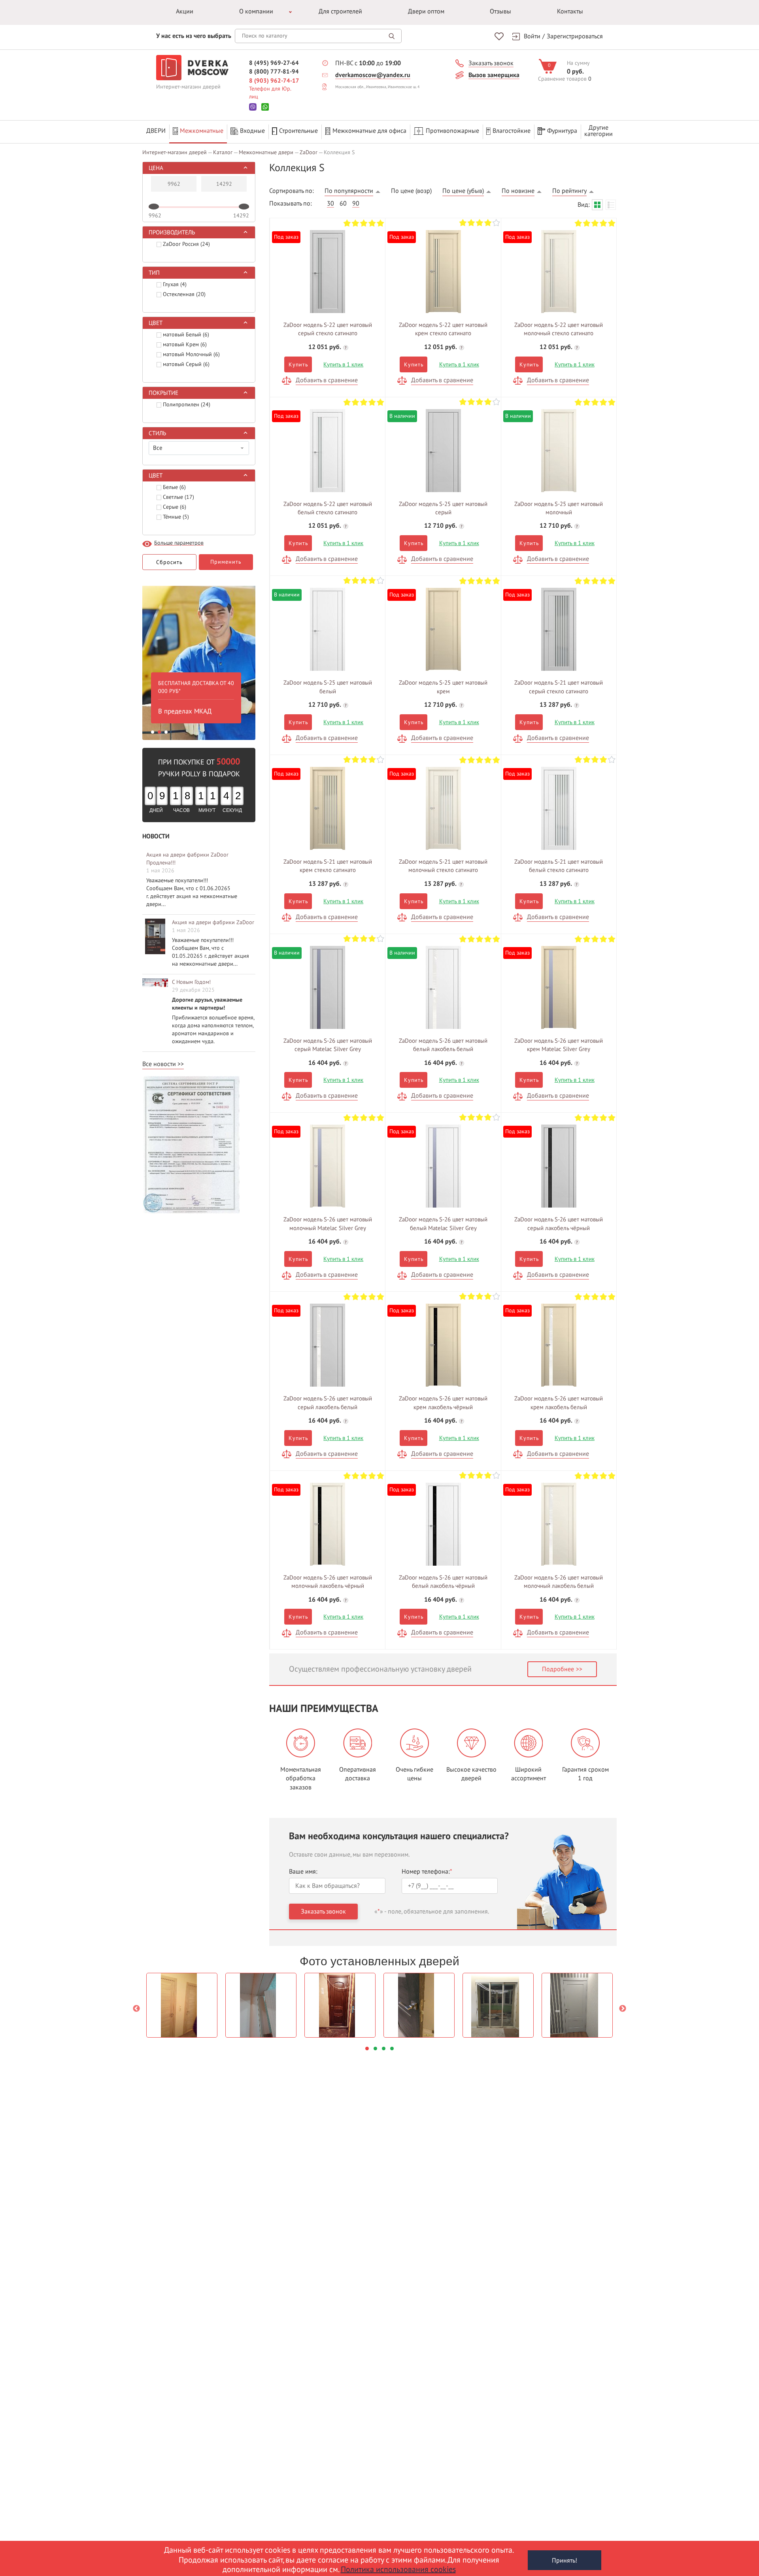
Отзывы (500, 11)
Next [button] (623, 2009)
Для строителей (340, 11)
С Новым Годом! (191, 982)
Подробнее (558, 1669)
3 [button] (166, 732)
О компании (256, 11)
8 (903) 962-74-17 (274, 81)
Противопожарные (452, 131)
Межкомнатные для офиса (369, 131)
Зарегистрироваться (575, 36)
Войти (532, 36)
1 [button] (153, 732)
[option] (199, 661)
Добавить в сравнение (327, 380)
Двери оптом (426, 11)
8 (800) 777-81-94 (274, 72)
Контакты (570, 11)
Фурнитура (562, 131)
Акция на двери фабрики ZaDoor (213, 922)
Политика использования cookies (398, 2570)
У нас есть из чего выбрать (194, 36)
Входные (252, 131)
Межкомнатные (202, 131)
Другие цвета (328, 269)
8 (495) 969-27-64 (274, 63)
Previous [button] (136, 2009)
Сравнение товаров (562, 79)
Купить (298, 365)
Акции (185, 11)
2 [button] (159, 732)
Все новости (159, 1064)
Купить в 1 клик (343, 364)
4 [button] (392, 2049)
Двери (156, 131)
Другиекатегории (599, 131)
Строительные (298, 131)
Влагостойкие (512, 131)
